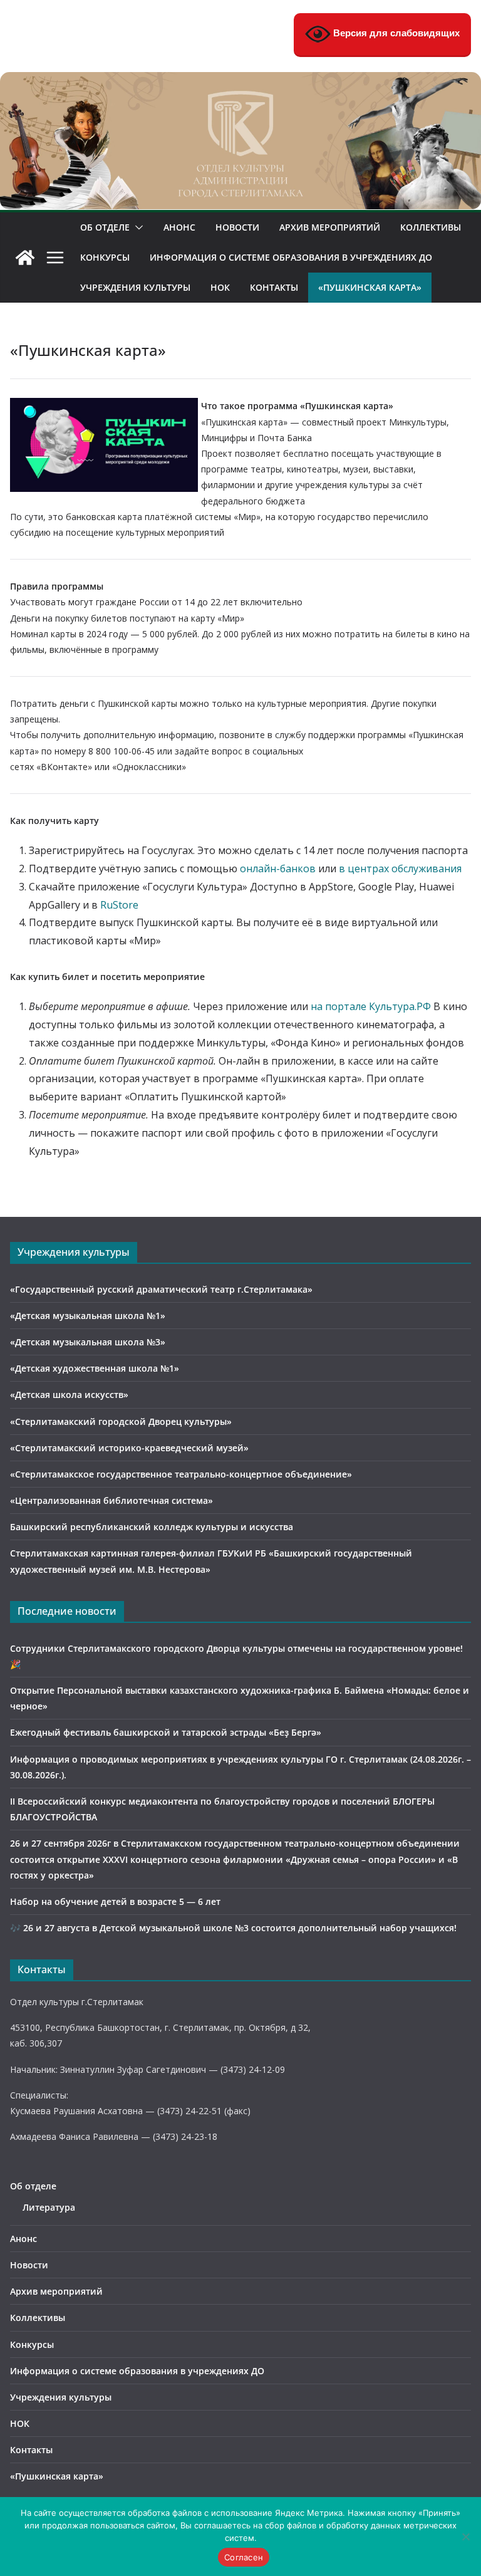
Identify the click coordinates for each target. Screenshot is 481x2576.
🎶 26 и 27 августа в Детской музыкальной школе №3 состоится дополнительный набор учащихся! (233, 1928)
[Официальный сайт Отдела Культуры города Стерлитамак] (240, 81)
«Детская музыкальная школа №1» (88, 1316)
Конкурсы (105, 257)
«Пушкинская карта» (370, 287)
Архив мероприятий (330, 227)
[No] (465, 2537)
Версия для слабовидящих (395, 33)
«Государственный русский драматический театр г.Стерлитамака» (161, 1289)
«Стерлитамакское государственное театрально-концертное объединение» (181, 1474)
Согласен (244, 2557)
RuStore (119, 905)
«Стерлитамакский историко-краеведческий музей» (129, 1448)
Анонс (179, 227)
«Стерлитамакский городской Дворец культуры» (121, 1421)
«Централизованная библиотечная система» (111, 1500)
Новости (237, 227)
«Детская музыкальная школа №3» (88, 1342)
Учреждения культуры (135, 287)
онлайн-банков (278, 868)
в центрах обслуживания (400, 868)
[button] (137, 227)
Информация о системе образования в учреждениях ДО (291, 257)
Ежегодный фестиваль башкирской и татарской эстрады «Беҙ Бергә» (166, 1732)
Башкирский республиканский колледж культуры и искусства (152, 1527)
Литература (49, 2207)
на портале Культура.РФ (371, 1006)
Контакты (274, 287)
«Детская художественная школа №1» (95, 1368)
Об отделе (105, 227)
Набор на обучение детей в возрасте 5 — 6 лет (115, 1901)
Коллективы (431, 227)
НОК (220, 287)
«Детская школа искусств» (69, 1395)
